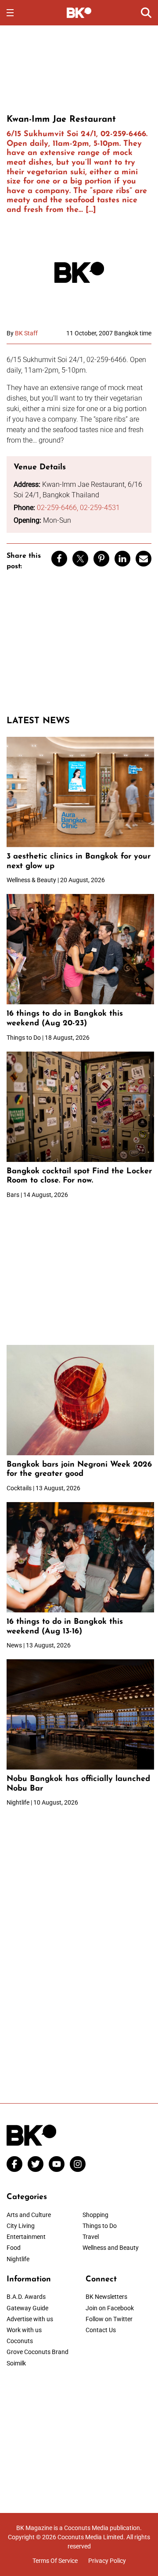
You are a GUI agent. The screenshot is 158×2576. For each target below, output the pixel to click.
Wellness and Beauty (111, 2248)
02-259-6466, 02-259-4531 (78, 508)
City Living (21, 2226)
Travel (91, 2237)
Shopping (95, 2215)
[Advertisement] (79, 68)
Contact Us (101, 2330)
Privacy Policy (107, 2561)
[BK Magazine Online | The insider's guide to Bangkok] (79, 12)
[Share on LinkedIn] (122, 559)
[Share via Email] (144, 559)
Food (14, 2248)
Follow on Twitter (109, 2319)
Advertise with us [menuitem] (30, 2319)
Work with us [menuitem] (24, 2330)
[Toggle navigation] (10, 13)
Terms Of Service (55, 2561)
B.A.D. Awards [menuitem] (26, 2297)
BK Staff (26, 333)
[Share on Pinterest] (101, 559)
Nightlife (18, 2259)
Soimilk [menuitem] (16, 2363)
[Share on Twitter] (80, 559)
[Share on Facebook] (59, 559)
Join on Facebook (110, 2308)
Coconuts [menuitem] (20, 2341)
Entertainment (26, 2237)
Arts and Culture (29, 2215)
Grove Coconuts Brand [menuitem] (38, 2352)
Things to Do (100, 2226)
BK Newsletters (106, 2297)
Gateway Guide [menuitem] (27, 2308)
